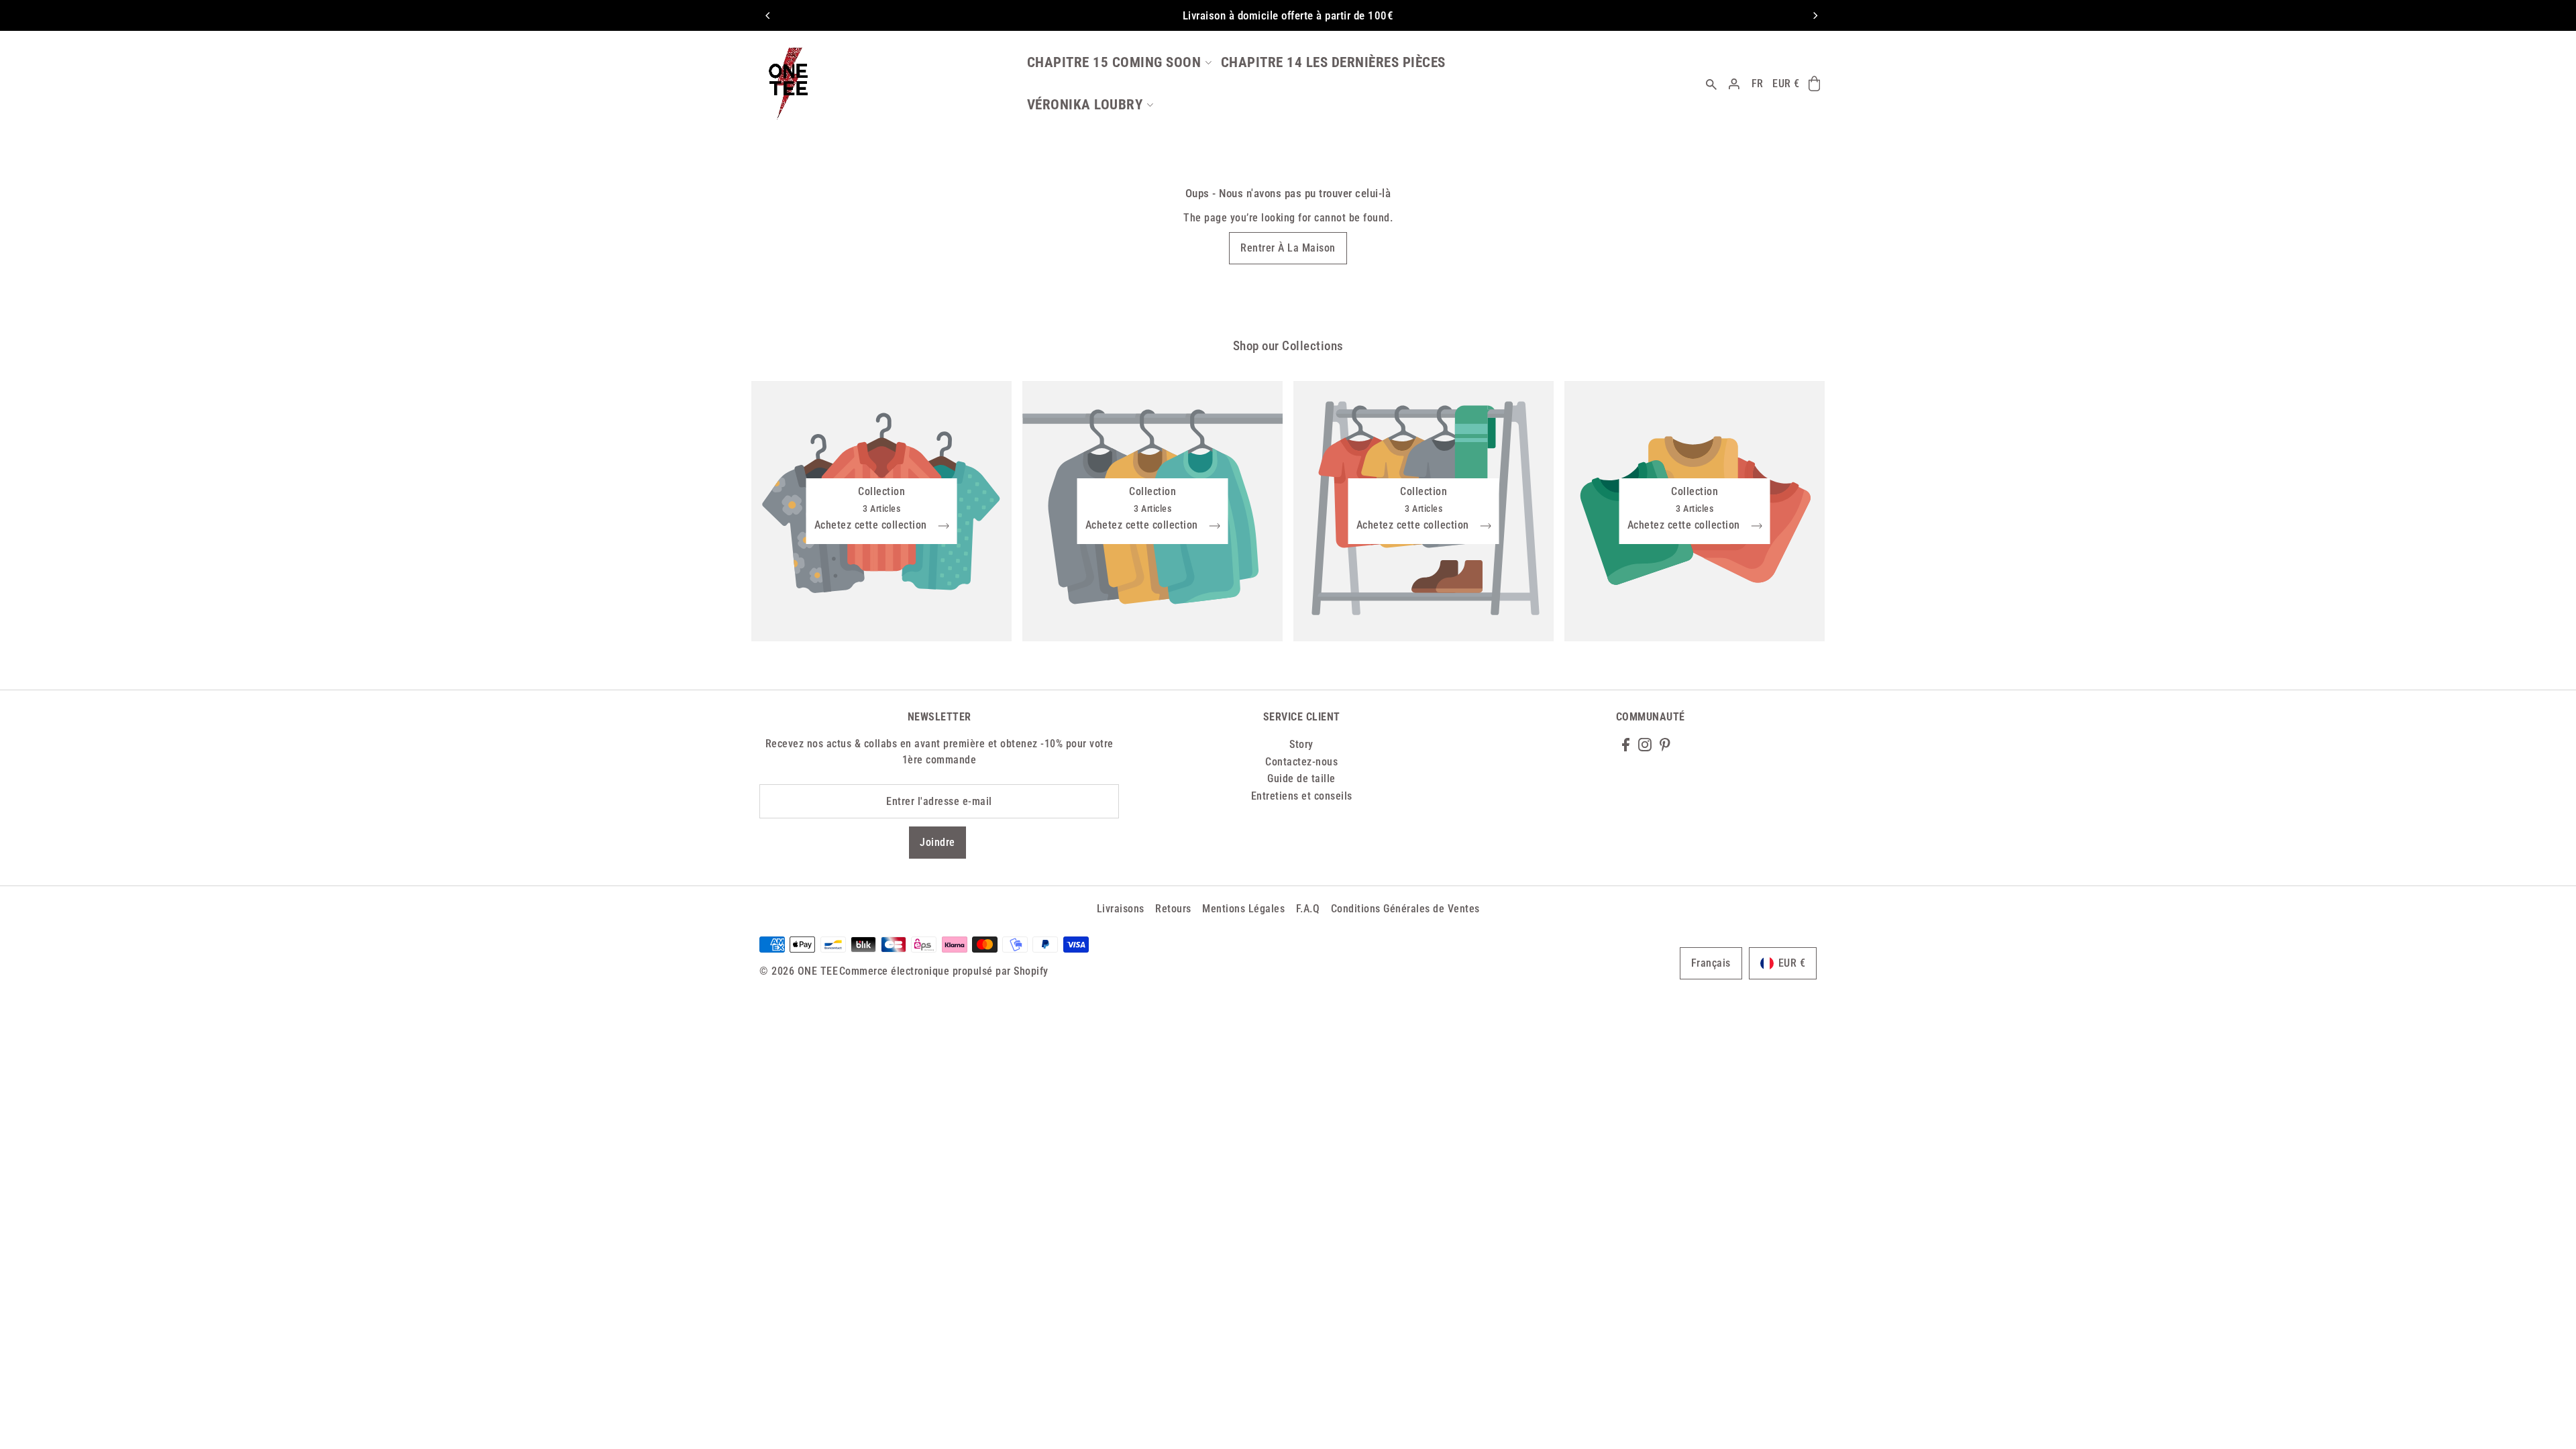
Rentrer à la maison (1288, 248)
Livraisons (1121, 909)
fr (1758, 84)
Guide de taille (1301, 779)
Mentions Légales (1243, 909)
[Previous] (768, 15)
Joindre (937, 842)
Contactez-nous (1301, 762)
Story (1301, 744)
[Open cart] (1814, 84)
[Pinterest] (1665, 744)
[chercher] (1712, 84)
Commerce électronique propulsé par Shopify (944, 971)
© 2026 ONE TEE (799, 971)
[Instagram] (1645, 744)
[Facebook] (1626, 744)
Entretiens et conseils (1302, 796)
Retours (1173, 909)
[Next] (1815, 15)
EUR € (1786, 84)
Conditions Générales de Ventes (1405, 909)
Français (1711, 963)
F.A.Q (1308, 909)
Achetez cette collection (872, 526)
